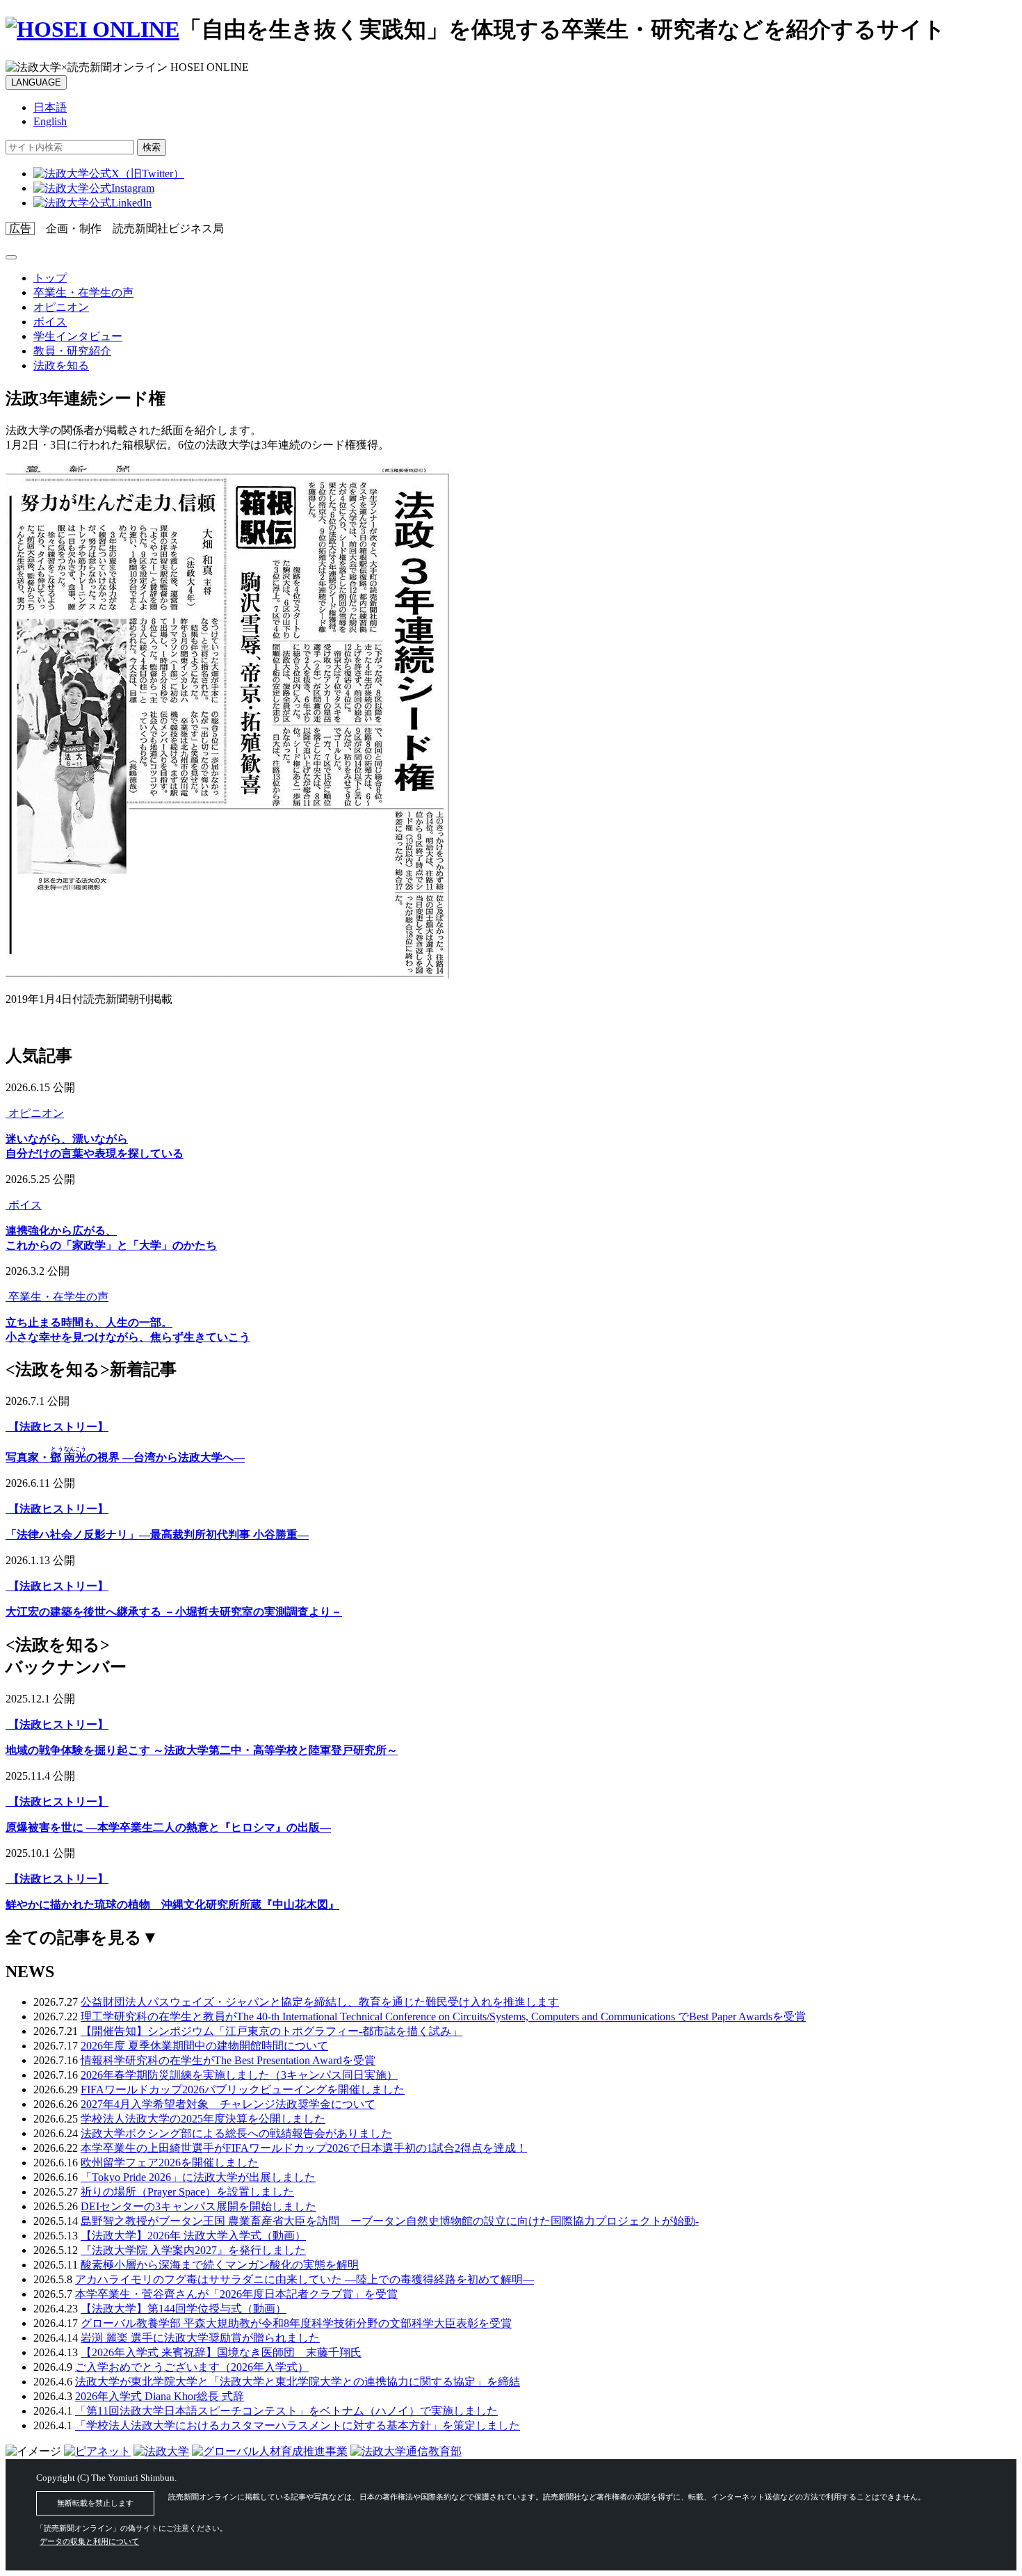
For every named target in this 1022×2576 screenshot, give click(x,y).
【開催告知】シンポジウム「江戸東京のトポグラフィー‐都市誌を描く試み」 (271, 2031)
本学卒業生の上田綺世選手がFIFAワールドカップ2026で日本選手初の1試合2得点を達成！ (304, 2148)
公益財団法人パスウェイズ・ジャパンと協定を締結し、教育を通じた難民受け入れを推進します (320, 2002)
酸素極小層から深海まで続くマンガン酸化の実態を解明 (220, 2265)
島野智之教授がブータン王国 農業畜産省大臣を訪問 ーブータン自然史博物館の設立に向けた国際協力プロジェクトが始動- (390, 2221)
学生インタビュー (78, 336)
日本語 (50, 107)
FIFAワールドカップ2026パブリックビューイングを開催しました (243, 2090)
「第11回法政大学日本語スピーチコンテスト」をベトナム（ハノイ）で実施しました (286, 2411)
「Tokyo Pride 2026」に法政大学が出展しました (198, 2177)
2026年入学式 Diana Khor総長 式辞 (160, 2396)
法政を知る (61, 365)
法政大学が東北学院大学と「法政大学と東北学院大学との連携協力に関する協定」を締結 (298, 2382)
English (50, 121)
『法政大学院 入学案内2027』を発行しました (193, 2250)
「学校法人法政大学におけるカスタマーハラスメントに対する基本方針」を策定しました (298, 2425)
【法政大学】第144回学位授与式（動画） (184, 2309)
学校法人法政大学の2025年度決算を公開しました (203, 2119)
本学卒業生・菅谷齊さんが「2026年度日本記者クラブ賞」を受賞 (236, 2294)
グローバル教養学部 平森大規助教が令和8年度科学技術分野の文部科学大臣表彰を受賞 (296, 2323)
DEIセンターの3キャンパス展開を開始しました (198, 2206)
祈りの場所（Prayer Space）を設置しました (187, 2192)
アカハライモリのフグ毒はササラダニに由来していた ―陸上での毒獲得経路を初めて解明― (305, 2279)
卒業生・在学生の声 (83, 292)
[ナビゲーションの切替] (11, 257)
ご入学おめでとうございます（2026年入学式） (192, 2367)
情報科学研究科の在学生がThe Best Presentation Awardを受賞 (228, 2060)
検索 (152, 147)
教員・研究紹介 (72, 351)
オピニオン (61, 307)
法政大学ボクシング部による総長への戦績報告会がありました (236, 2133)
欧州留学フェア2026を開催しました (170, 2163)
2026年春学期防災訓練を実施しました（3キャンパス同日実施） (239, 2075)
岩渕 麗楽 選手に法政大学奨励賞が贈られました (200, 2338)
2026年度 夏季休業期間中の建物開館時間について (204, 2046)
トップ (50, 278)
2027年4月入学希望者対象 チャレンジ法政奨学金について (228, 2104)
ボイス (50, 322)
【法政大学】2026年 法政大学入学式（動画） (193, 2236)
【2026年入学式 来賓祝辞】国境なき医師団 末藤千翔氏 (221, 2352)
